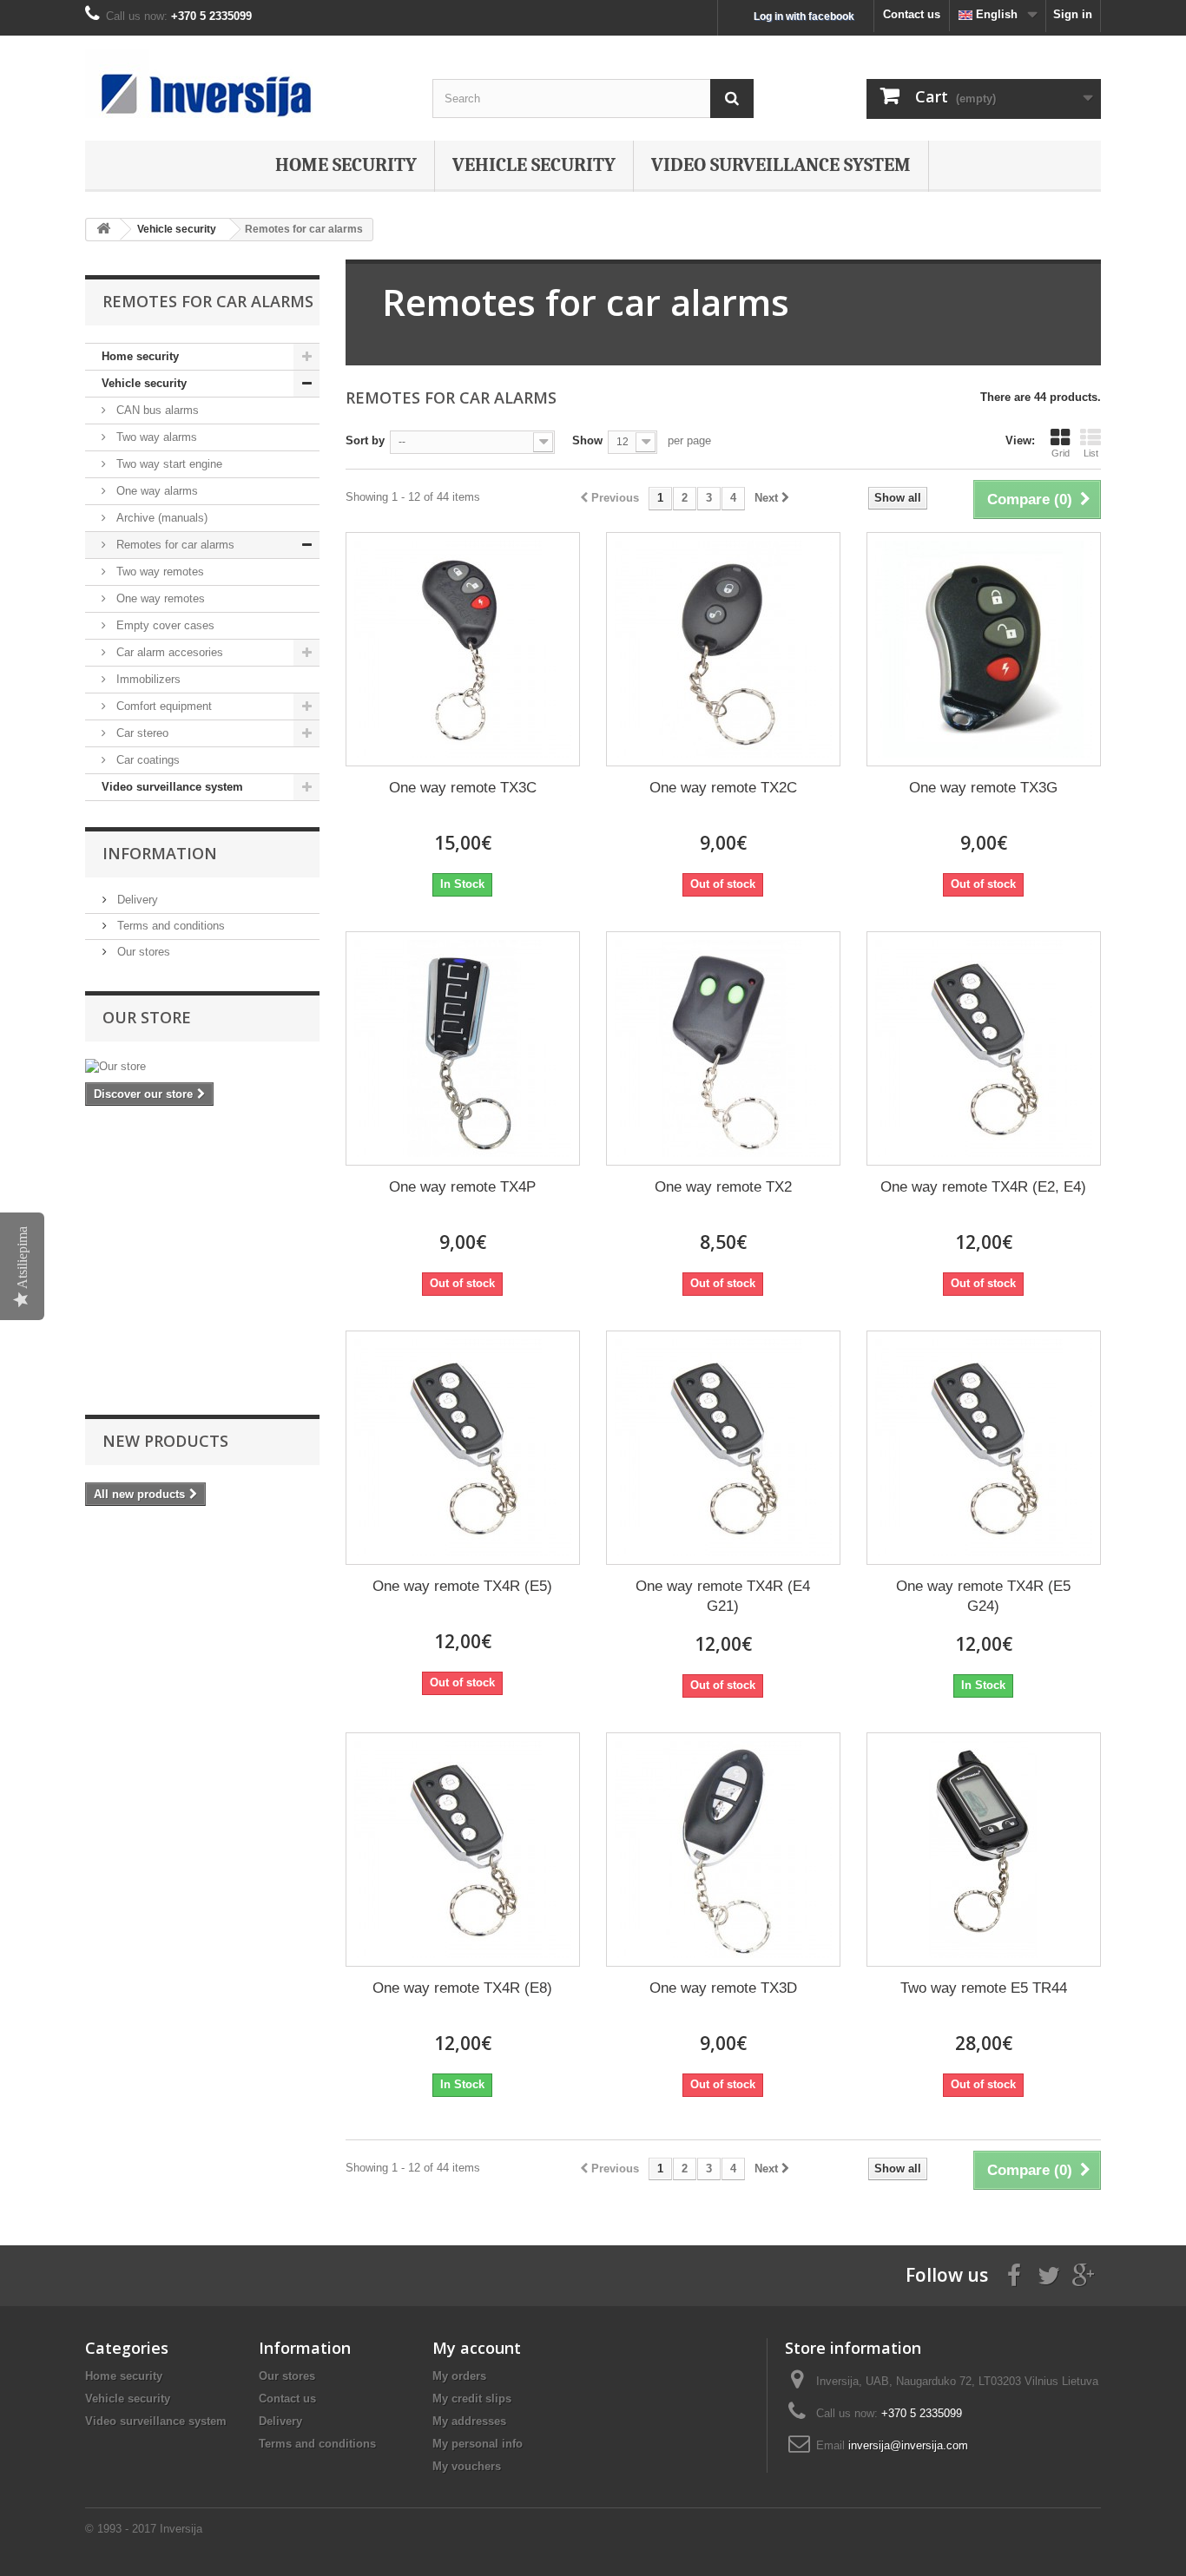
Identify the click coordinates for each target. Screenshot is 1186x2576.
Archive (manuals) (160, 518)
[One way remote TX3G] (984, 649)
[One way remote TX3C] (463, 649)
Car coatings (146, 760)
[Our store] (202, 1067)
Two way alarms (155, 437)
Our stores (142, 952)
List (1091, 453)
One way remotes (159, 598)
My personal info (478, 2444)
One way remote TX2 (723, 1187)
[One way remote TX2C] (723, 649)
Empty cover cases (164, 625)
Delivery (136, 900)
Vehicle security (534, 165)
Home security (346, 165)
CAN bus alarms (156, 410)
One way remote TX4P (462, 1187)
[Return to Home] (103, 230)
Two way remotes (158, 572)
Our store (147, 1017)
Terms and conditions (169, 926)
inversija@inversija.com (908, 2445)
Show (587, 440)
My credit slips (472, 2399)
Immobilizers (147, 679)
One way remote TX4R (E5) (462, 1586)
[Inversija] (246, 83)
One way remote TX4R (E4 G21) (723, 1596)
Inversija (181, 2529)
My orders (459, 2376)
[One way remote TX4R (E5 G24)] (984, 1448)
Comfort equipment (162, 706)
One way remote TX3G (983, 788)
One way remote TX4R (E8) (462, 1988)
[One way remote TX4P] (463, 1048)
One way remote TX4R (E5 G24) (983, 1596)
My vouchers (467, 2466)
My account (477, 2348)
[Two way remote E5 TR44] (984, 1850)
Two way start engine (168, 464)
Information (160, 853)
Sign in (1073, 14)
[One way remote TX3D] (723, 1850)
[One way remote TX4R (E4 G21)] (723, 1448)
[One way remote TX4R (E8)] (463, 1850)
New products (165, 1441)
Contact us (912, 14)
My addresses (469, 2421)
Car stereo (141, 733)
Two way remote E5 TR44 (984, 1988)
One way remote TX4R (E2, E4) (983, 1187)
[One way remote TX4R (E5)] (463, 1448)
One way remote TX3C (463, 788)
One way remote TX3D (723, 1988)
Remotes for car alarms (174, 545)
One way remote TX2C (723, 788)
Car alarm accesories (168, 652)
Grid (1061, 453)
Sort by (365, 440)
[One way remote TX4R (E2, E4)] (984, 1048)
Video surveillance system (781, 165)
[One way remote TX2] (723, 1048)
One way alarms (155, 491)
